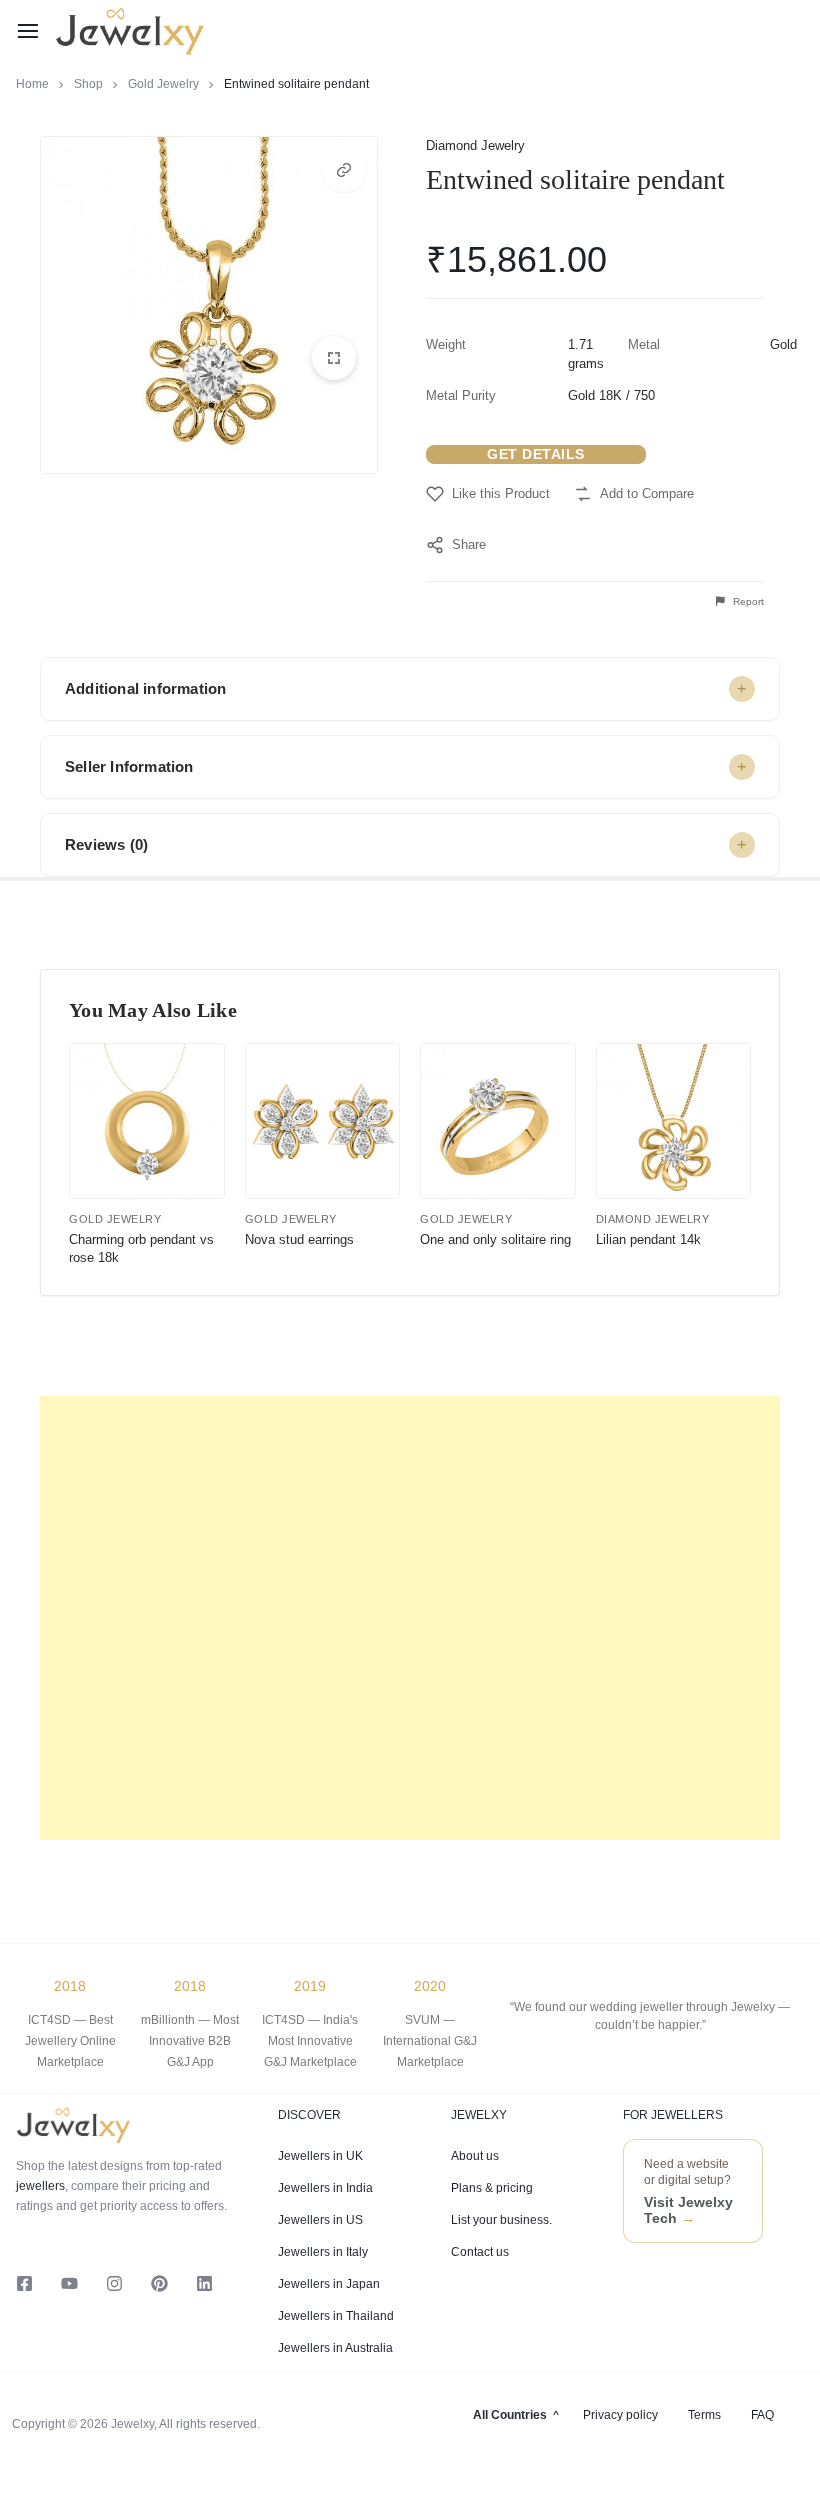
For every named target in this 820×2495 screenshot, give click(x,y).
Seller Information (129, 766)
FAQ (762, 2415)
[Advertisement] (410, 1618)
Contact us (480, 2252)
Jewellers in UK (320, 2156)
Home (32, 84)
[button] (344, 170)
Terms (704, 2415)
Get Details (536, 454)
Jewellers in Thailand (336, 2316)
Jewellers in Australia (335, 2348)
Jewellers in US (320, 2220)
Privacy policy (620, 2415)
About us (475, 2156)
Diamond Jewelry (475, 145)
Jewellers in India (325, 2188)
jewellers (40, 2186)
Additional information (145, 688)
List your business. (501, 2220)
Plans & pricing (492, 2188)
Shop (88, 84)
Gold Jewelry (163, 84)
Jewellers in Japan (329, 2284)
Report (747, 601)
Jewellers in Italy (323, 2252)
